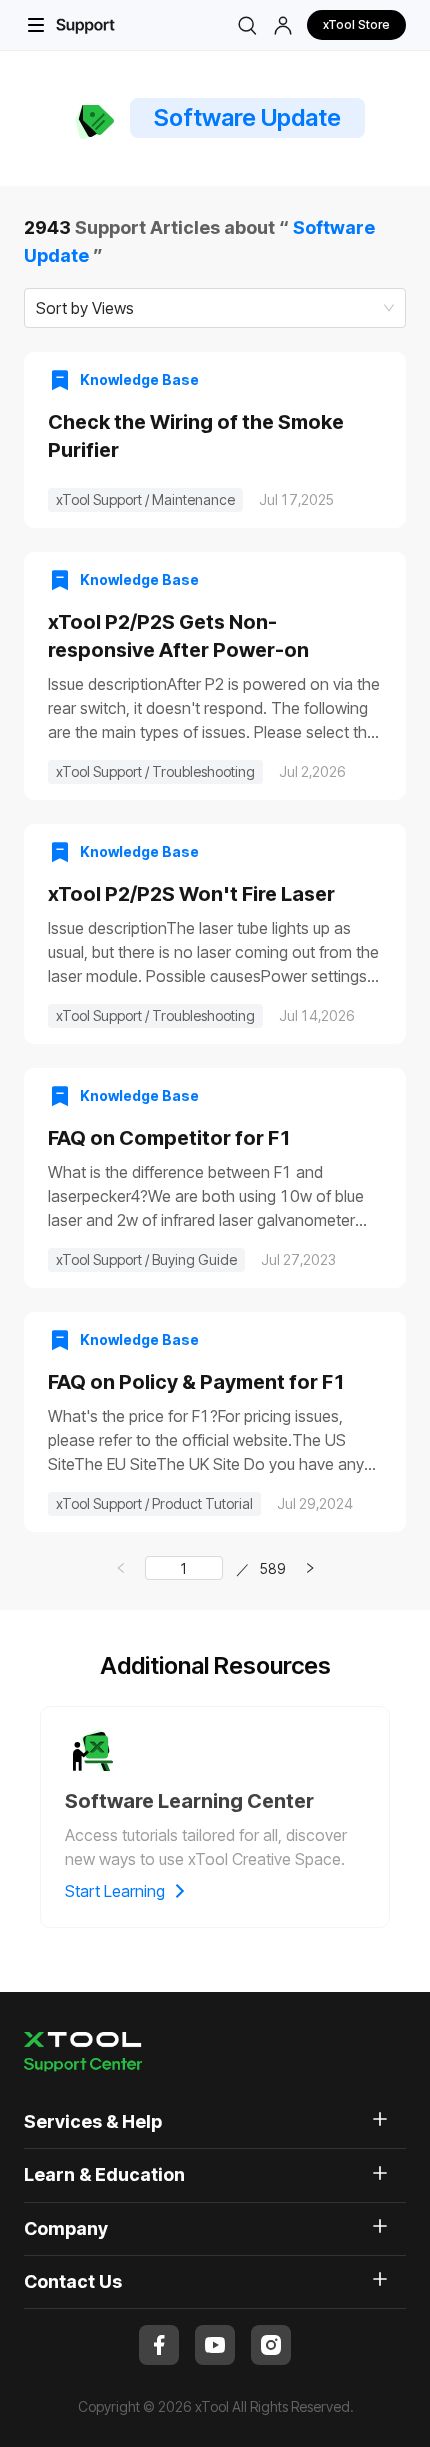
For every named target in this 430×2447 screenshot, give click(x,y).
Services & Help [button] (93, 2121)
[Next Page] (310, 1568)
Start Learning (115, 1891)
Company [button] (66, 2228)
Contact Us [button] (73, 2281)
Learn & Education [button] (104, 2174)
